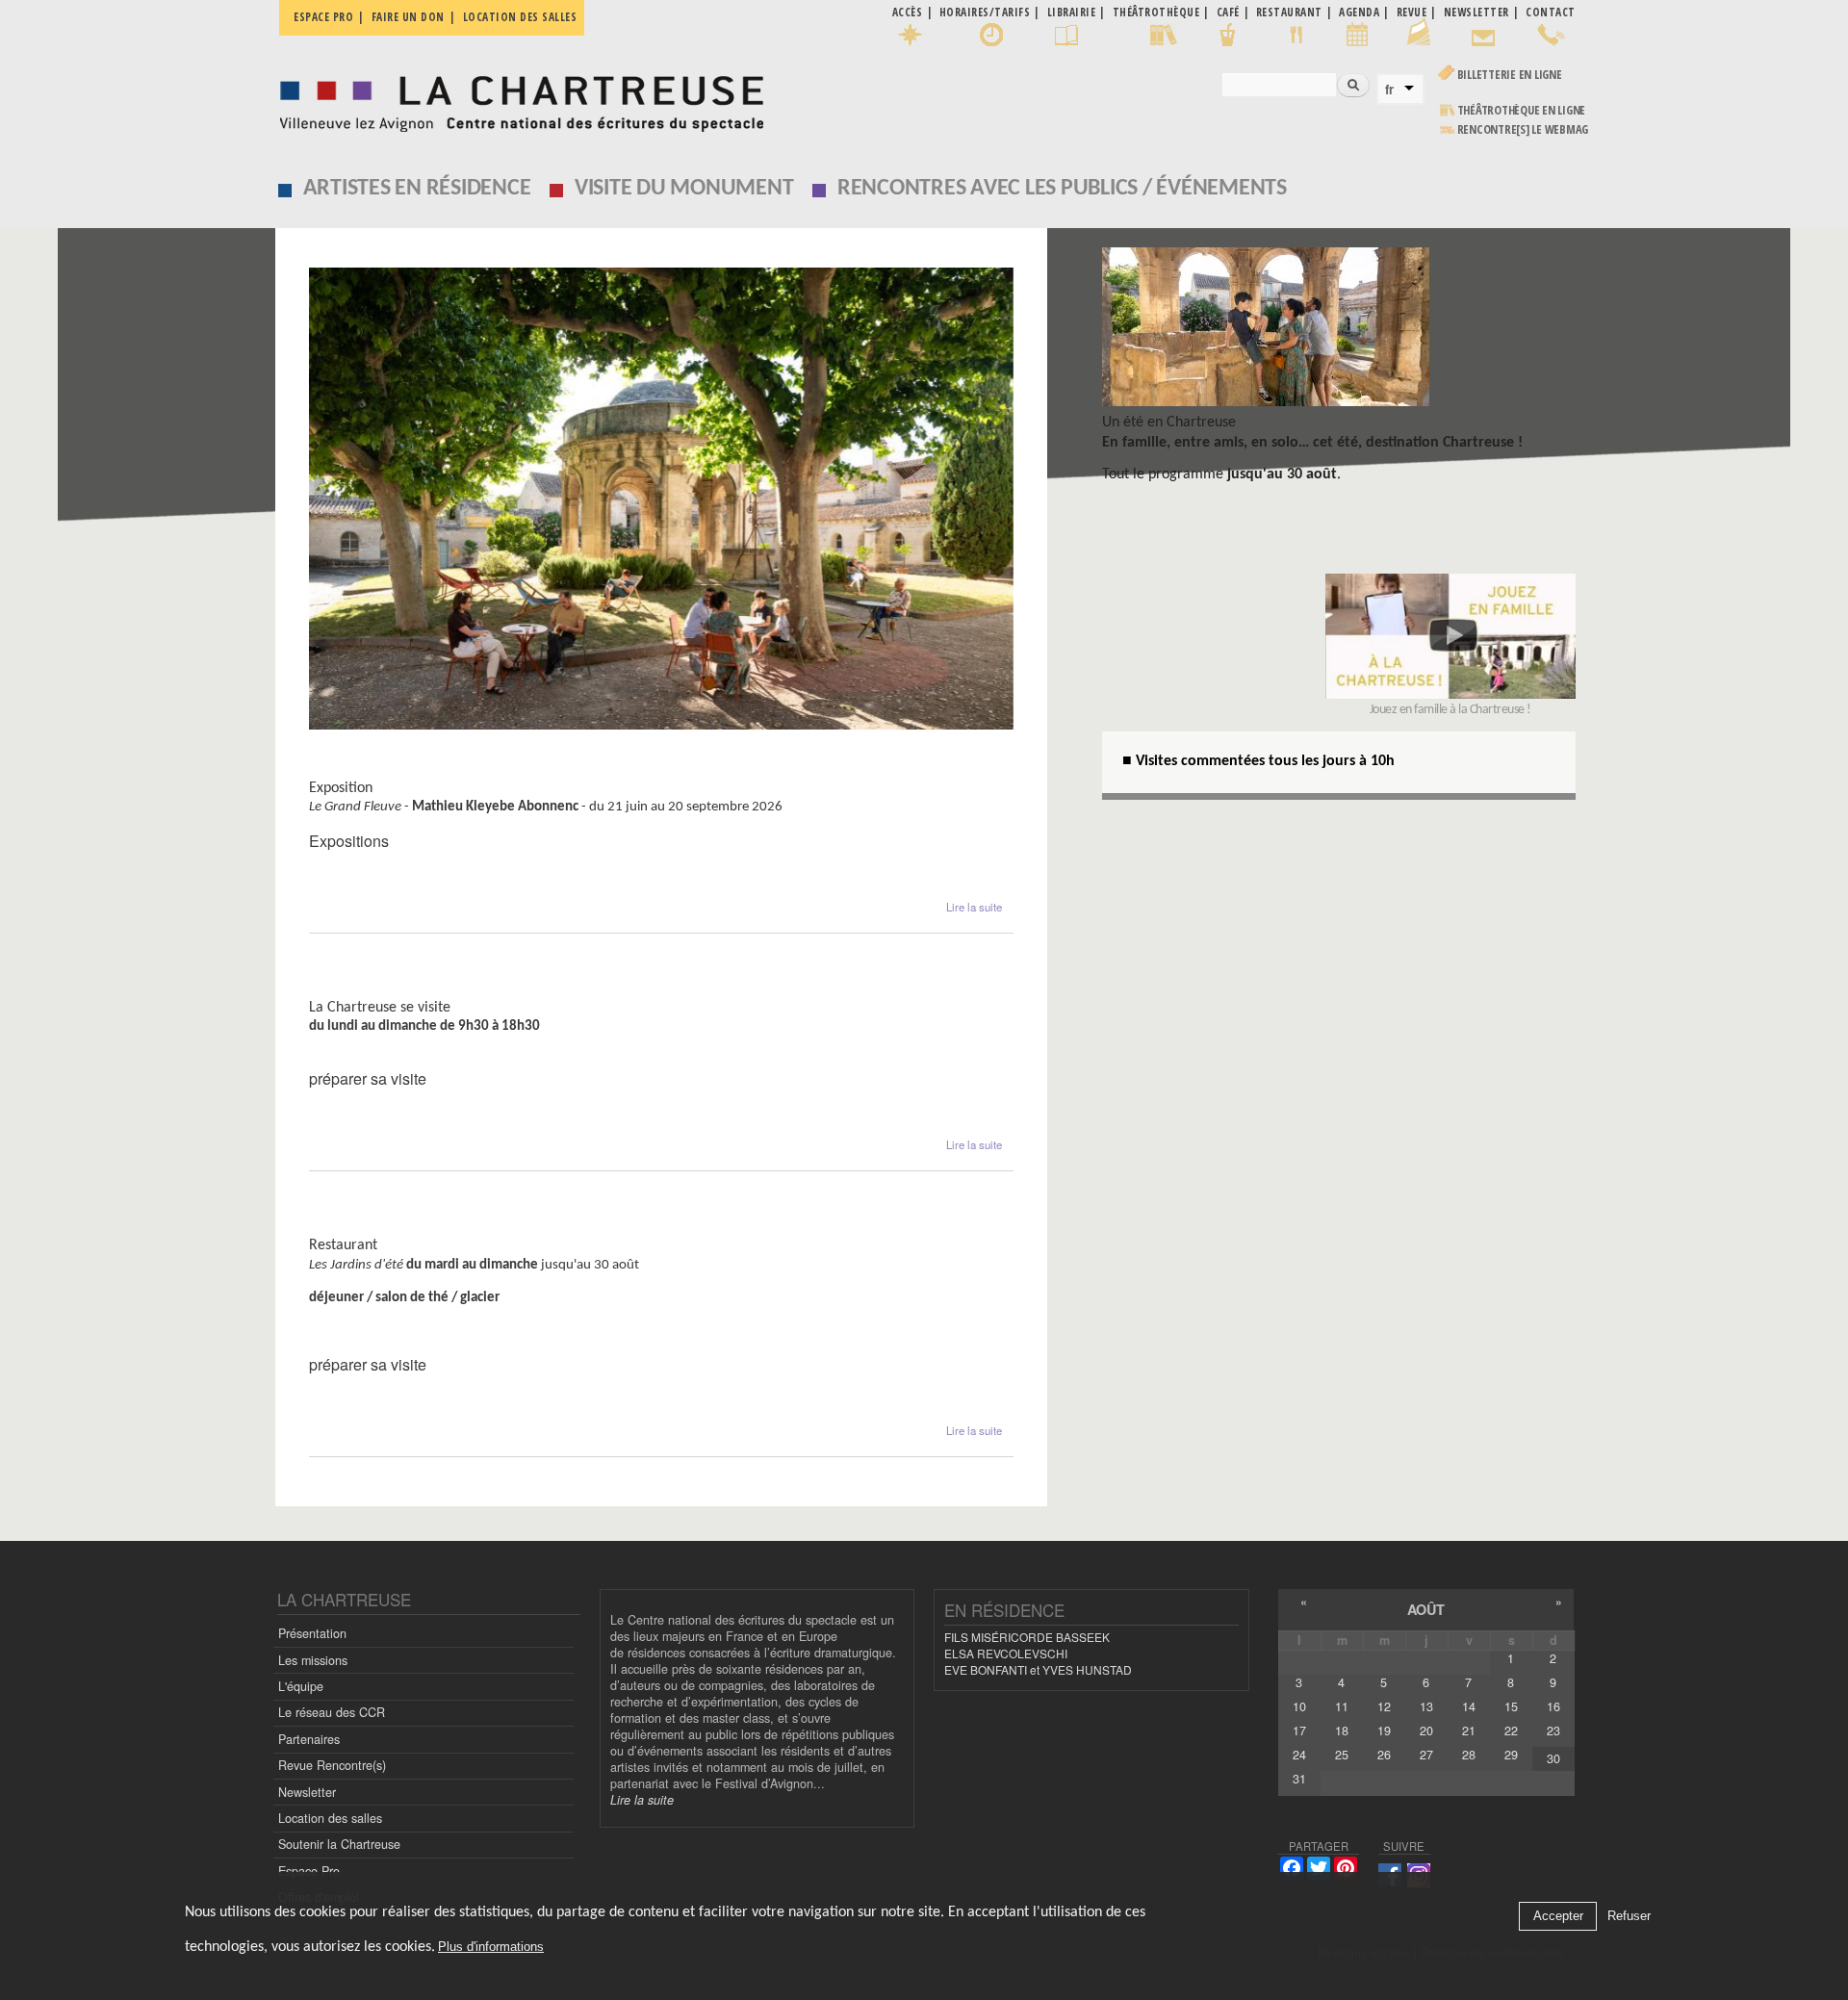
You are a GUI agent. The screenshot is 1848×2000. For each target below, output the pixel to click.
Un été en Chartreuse (1169, 423)
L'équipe (301, 1686)
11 (1342, 1706)
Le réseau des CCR (332, 1712)
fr (1389, 90)
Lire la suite (974, 907)
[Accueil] (516, 99)
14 (1469, 1706)
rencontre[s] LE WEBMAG (1523, 129)
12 (1384, 1706)
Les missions (313, 1660)
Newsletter (307, 1792)
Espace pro (323, 17)
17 (1299, 1731)
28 (1469, 1755)
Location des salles (520, 17)
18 (1342, 1731)
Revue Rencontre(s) (332, 1765)
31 (1299, 1779)
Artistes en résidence (417, 189)
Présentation (312, 1633)
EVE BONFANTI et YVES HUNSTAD (1038, 1669)
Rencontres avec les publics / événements (1062, 189)
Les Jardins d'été (372, 1227)
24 (1299, 1755)
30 (1553, 1758)
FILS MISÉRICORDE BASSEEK (1027, 1637)
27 (1426, 1755)
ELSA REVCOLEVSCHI (1006, 1653)
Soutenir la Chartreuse (339, 1844)
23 (1553, 1731)
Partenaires (309, 1739)
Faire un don (408, 17)
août (1426, 1609)
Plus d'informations (491, 1947)
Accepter (1558, 1917)
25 (1342, 1755)
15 (1511, 1706)
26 (1384, 1755)
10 (1299, 1706)
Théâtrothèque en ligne (1522, 110)
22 (1511, 1731)
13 (1426, 1706)
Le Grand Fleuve (370, 769)
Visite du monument (684, 189)
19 (1384, 1731)
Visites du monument (390, 989)
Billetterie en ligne (1510, 75)
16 (1553, 1706)
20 (1426, 1731)
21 (1469, 1731)
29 (1511, 1755)
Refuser (1629, 1917)
